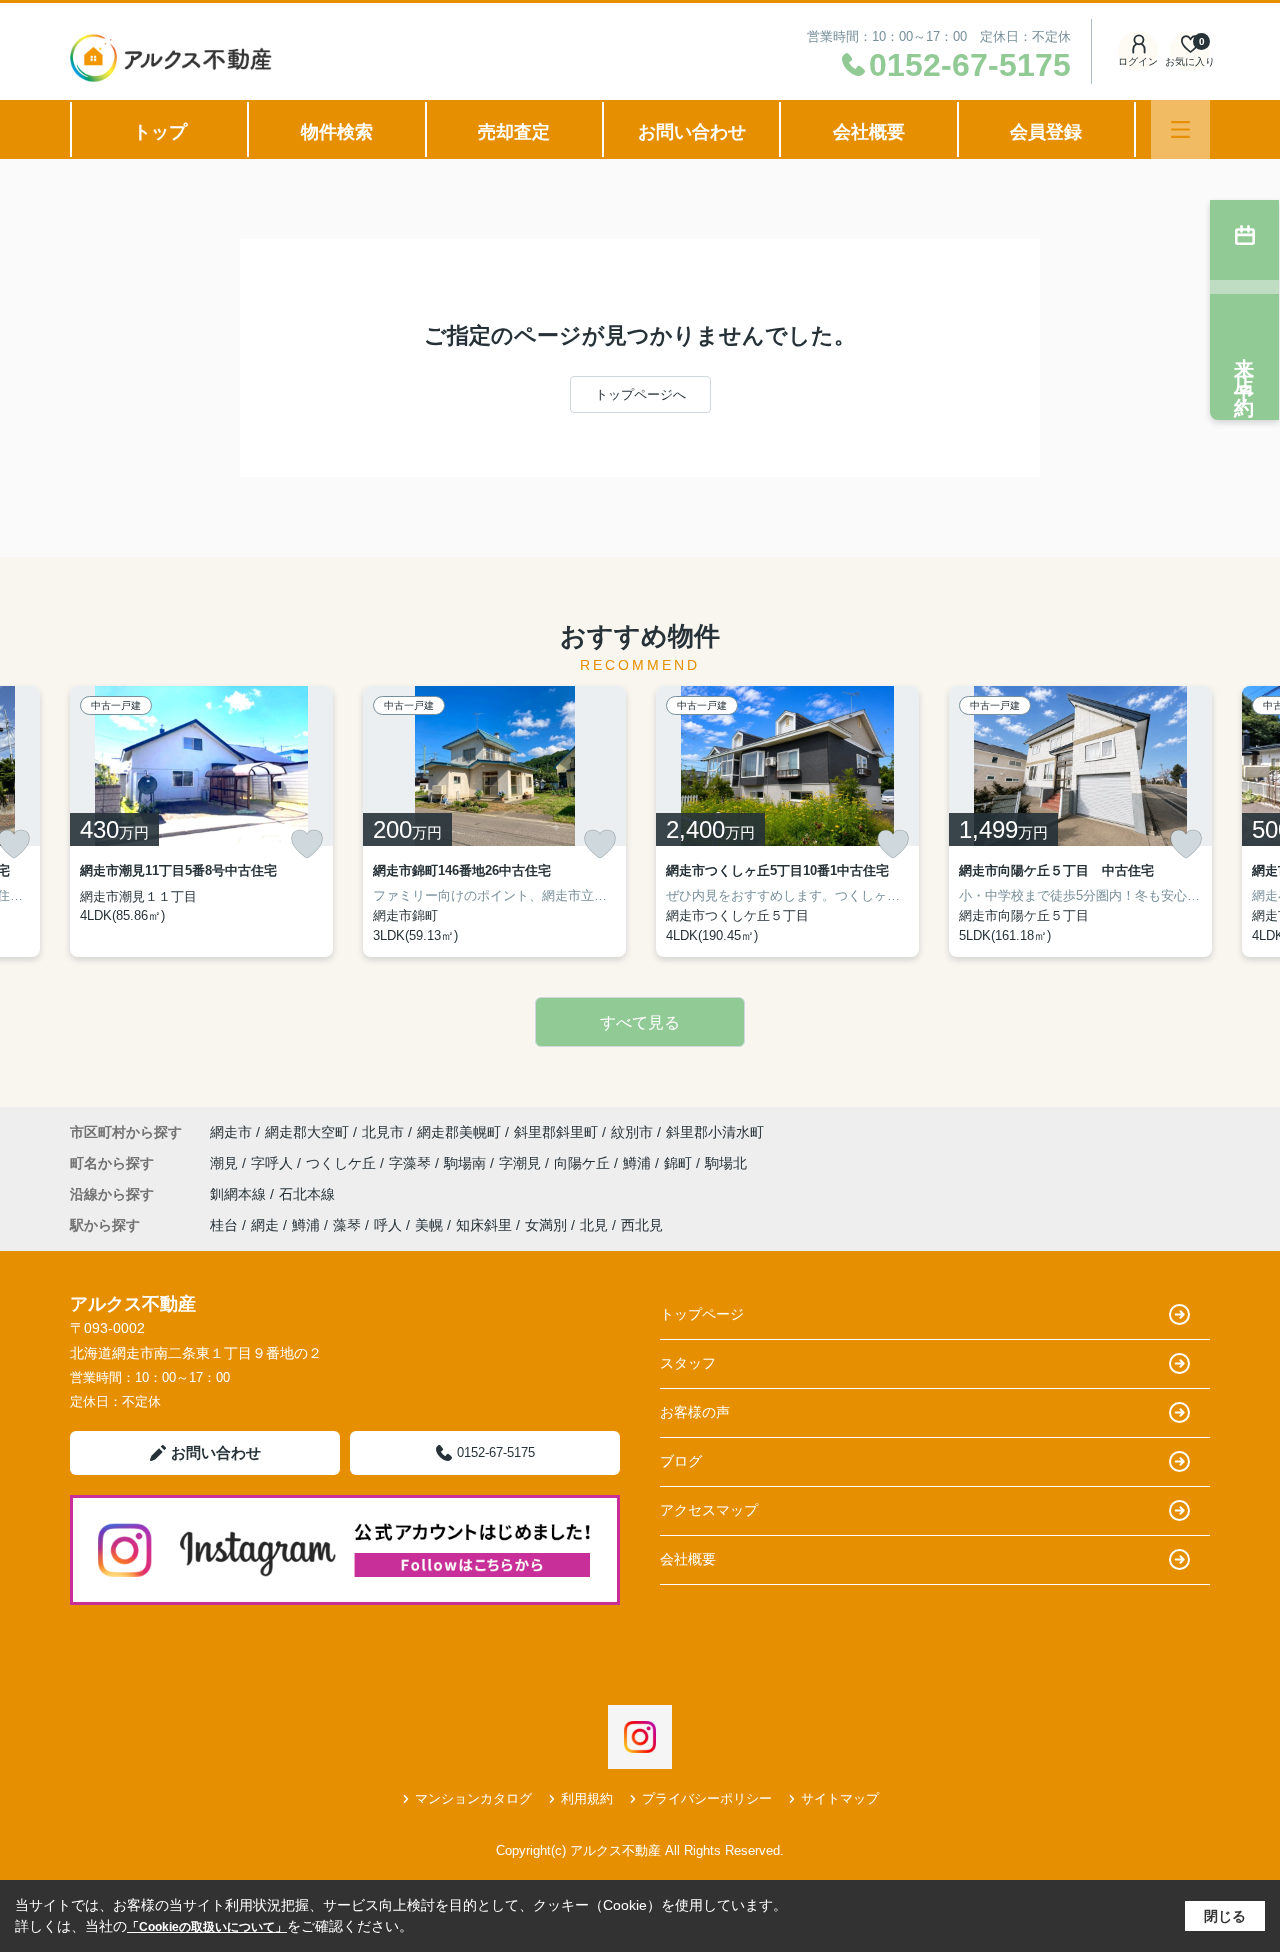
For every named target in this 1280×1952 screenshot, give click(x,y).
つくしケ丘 (343, 1163)
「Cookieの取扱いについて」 (207, 1927)
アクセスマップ (709, 1510)
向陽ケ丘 (584, 1163)
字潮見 (522, 1163)
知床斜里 (484, 1225)
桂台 (224, 1225)
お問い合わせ (692, 132)
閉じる (1225, 1916)
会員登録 (1046, 132)
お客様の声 (695, 1412)
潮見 (226, 1163)
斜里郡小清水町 (715, 1132)
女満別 (546, 1225)
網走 (265, 1225)
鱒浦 (639, 1163)
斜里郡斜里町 (556, 1132)
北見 (594, 1225)
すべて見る (640, 1022)
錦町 (680, 1163)
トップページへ (640, 394)
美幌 (429, 1225)
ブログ (681, 1461)
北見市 (383, 1132)
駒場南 (467, 1163)
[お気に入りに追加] (307, 844)
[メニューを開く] (1180, 129)
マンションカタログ (473, 1798)
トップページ (702, 1314)
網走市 (231, 1132)
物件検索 (337, 132)
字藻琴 (412, 1163)
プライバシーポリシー (707, 1798)
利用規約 (587, 1798)
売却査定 (514, 132)
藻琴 (347, 1225)
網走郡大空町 (307, 1132)
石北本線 (307, 1194)
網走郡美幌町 (459, 1132)
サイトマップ (840, 1798)
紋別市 (632, 1132)
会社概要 (869, 132)
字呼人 (274, 1163)
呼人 (388, 1225)
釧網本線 (240, 1194)
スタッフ (688, 1363)
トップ (160, 132)
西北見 (642, 1225)
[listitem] (201, 821)
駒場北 (726, 1163)
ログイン (1138, 61)
